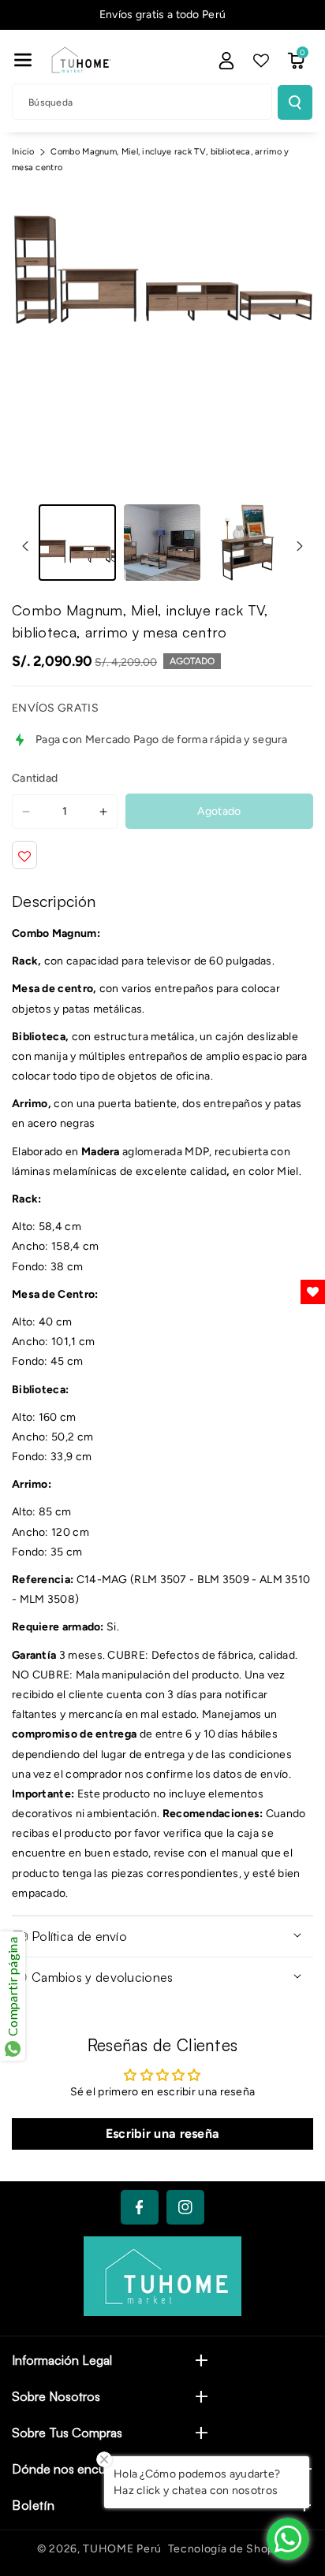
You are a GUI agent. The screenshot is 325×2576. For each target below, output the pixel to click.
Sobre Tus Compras (67, 2433)
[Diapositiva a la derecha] (300, 546)
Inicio (23, 152)
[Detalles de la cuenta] (226, 61)
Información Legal (62, 2360)
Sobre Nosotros (56, 2396)
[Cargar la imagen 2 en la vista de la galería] (162, 543)
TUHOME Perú (122, 2549)
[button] (23, 60)
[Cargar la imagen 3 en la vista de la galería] (247, 543)
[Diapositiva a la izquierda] (25, 546)
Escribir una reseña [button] (163, 2134)
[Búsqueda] (295, 102)
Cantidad (35, 778)
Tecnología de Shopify (228, 2549)
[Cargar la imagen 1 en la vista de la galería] (77, 543)
